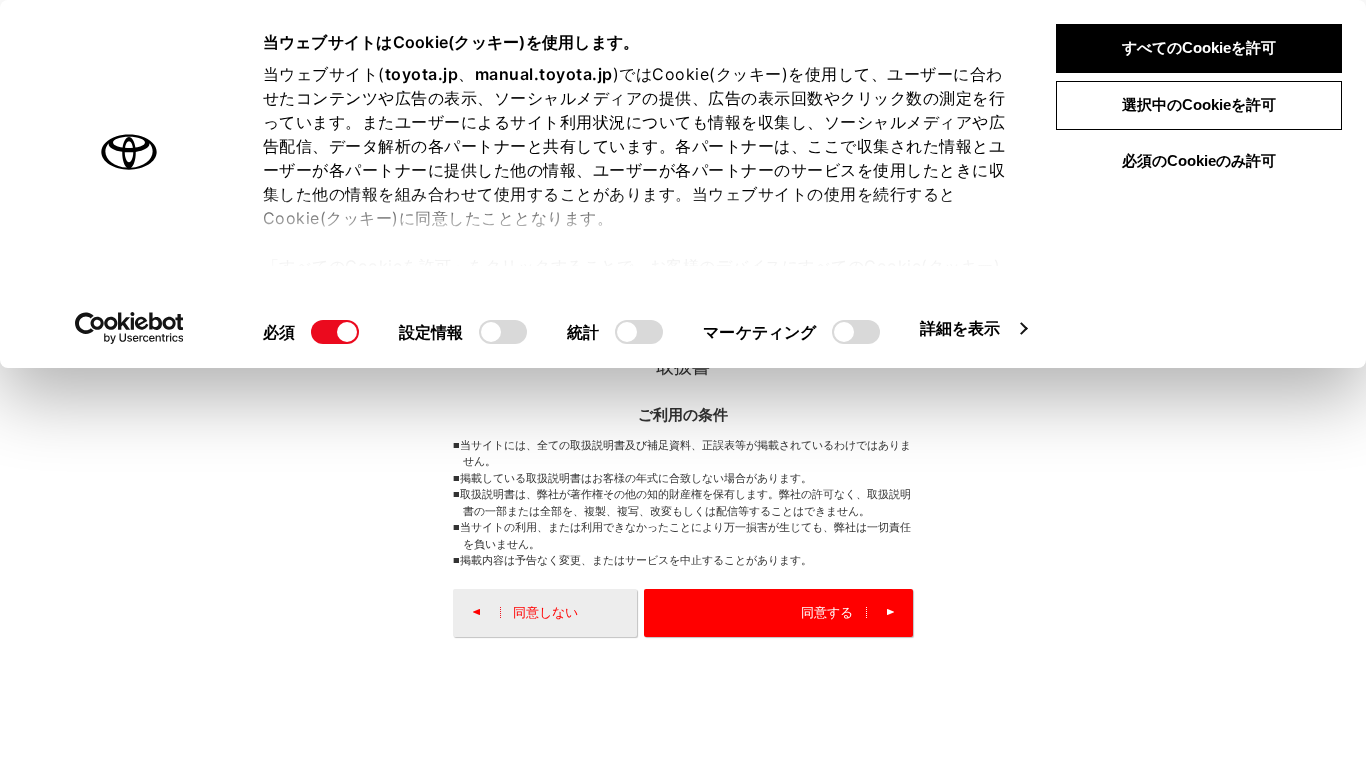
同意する (827, 612)
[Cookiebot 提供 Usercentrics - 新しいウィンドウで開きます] (129, 328)
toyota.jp (422, 74)
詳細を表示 (960, 328)
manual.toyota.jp (544, 74)
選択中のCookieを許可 (1199, 104)
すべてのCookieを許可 (1199, 47)
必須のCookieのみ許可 (1199, 160)
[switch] (503, 332)
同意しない (545, 612)
